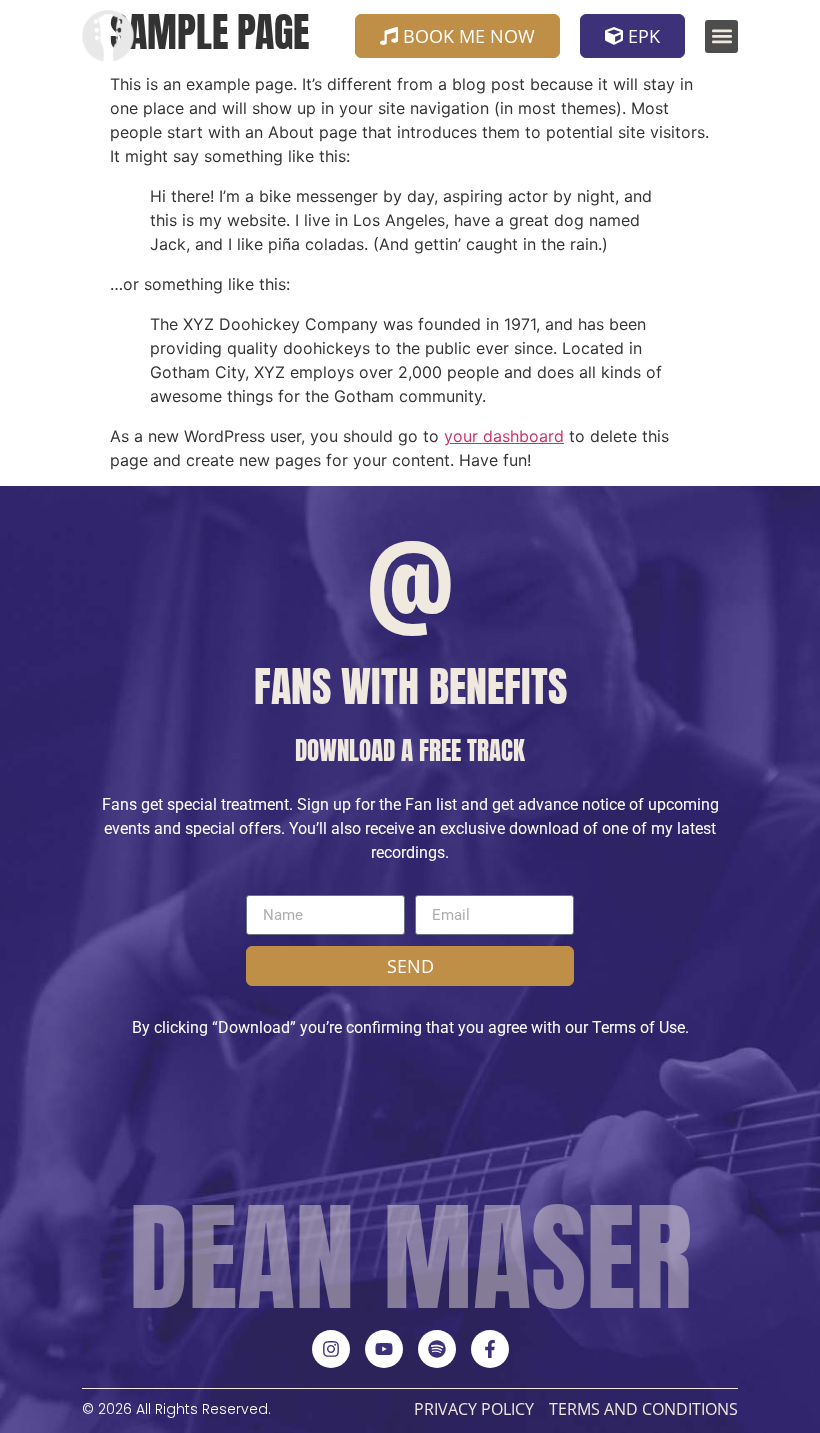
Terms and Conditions (643, 1409)
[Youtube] (384, 1349)
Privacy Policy (474, 1409)
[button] (721, 36)
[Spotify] (437, 1349)
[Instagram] (331, 1349)
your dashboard (504, 436)
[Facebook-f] (490, 1349)
